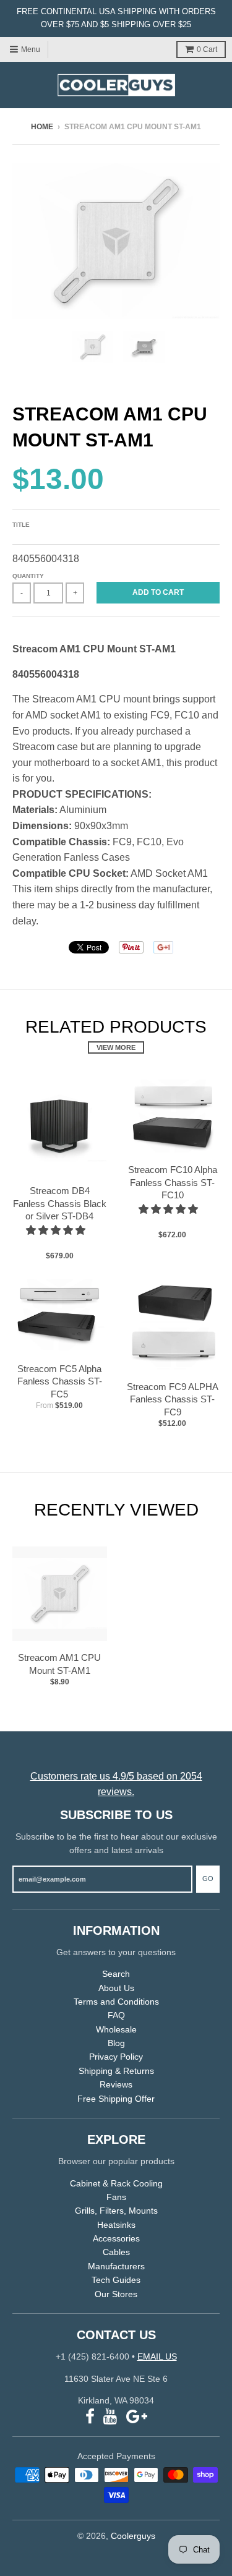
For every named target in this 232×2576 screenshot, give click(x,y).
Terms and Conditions (116, 2002)
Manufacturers (116, 2266)
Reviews (116, 2084)
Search (116, 1974)
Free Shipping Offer (116, 2099)
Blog (116, 2043)
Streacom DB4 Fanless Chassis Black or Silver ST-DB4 (60, 1204)
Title (21, 525)
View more (116, 1047)
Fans (116, 2197)
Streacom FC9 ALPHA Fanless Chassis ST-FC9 (173, 1400)
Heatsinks (116, 2225)
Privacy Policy (116, 2057)
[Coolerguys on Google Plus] (137, 2417)
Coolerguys (133, 2536)
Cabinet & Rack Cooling (116, 2183)
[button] (57, 1230)
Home (42, 127)
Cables (116, 2252)
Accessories (116, 2238)
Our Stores (116, 2294)
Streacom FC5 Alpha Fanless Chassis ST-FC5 (60, 1382)
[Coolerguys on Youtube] (110, 2417)
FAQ (116, 2015)
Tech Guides (116, 2280)
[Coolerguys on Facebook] (90, 2417)
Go (208, 1879)
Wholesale (116, 2029)
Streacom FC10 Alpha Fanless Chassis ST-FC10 (173, 1183)
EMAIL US (157, 2356)
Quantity (28, 576)
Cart (207, 49)
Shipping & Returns (116, 2071)
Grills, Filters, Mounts (116, 2211)
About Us (116, 1988)
